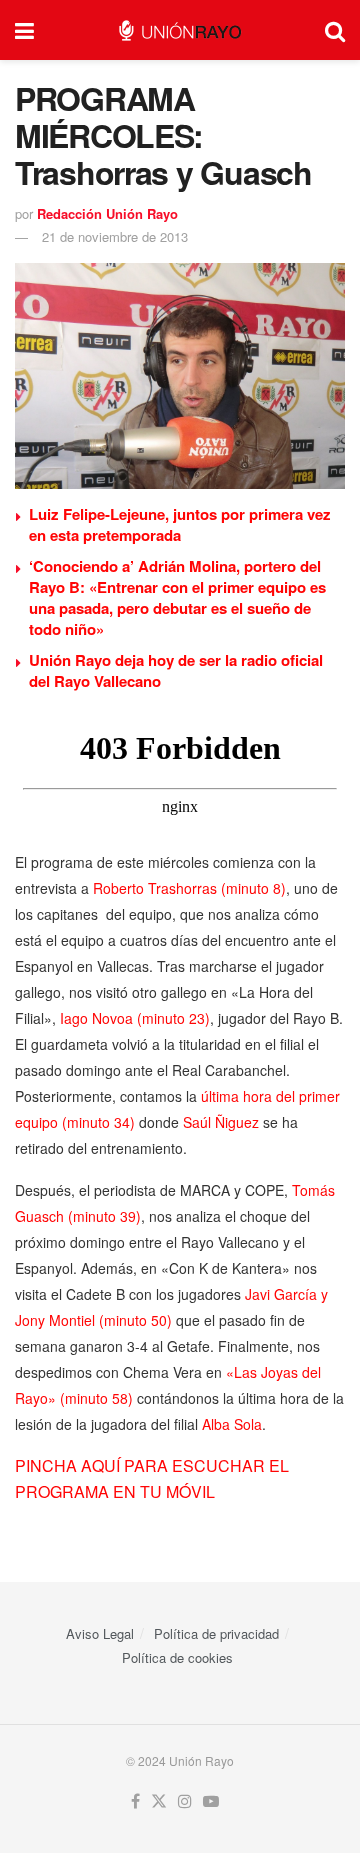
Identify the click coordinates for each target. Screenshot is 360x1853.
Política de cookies (177, 1657)
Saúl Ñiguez (221, 1122)
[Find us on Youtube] (211, 1801)
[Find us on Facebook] (135, 1801)
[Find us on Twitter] (159, 1801)
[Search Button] (335, 30)
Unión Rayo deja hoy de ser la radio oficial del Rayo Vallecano (176, 670)
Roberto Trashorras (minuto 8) (189, 888)
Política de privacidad (216, 1633)
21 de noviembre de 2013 (115, 236)
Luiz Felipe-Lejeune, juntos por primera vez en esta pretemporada (180, 524)
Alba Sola (232, 1424)
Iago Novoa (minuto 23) (135, 1018)
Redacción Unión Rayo (107, 213)
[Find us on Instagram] (185, 1801)
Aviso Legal (100, 1633)
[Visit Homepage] (179, 30)
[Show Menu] (24, 30)
